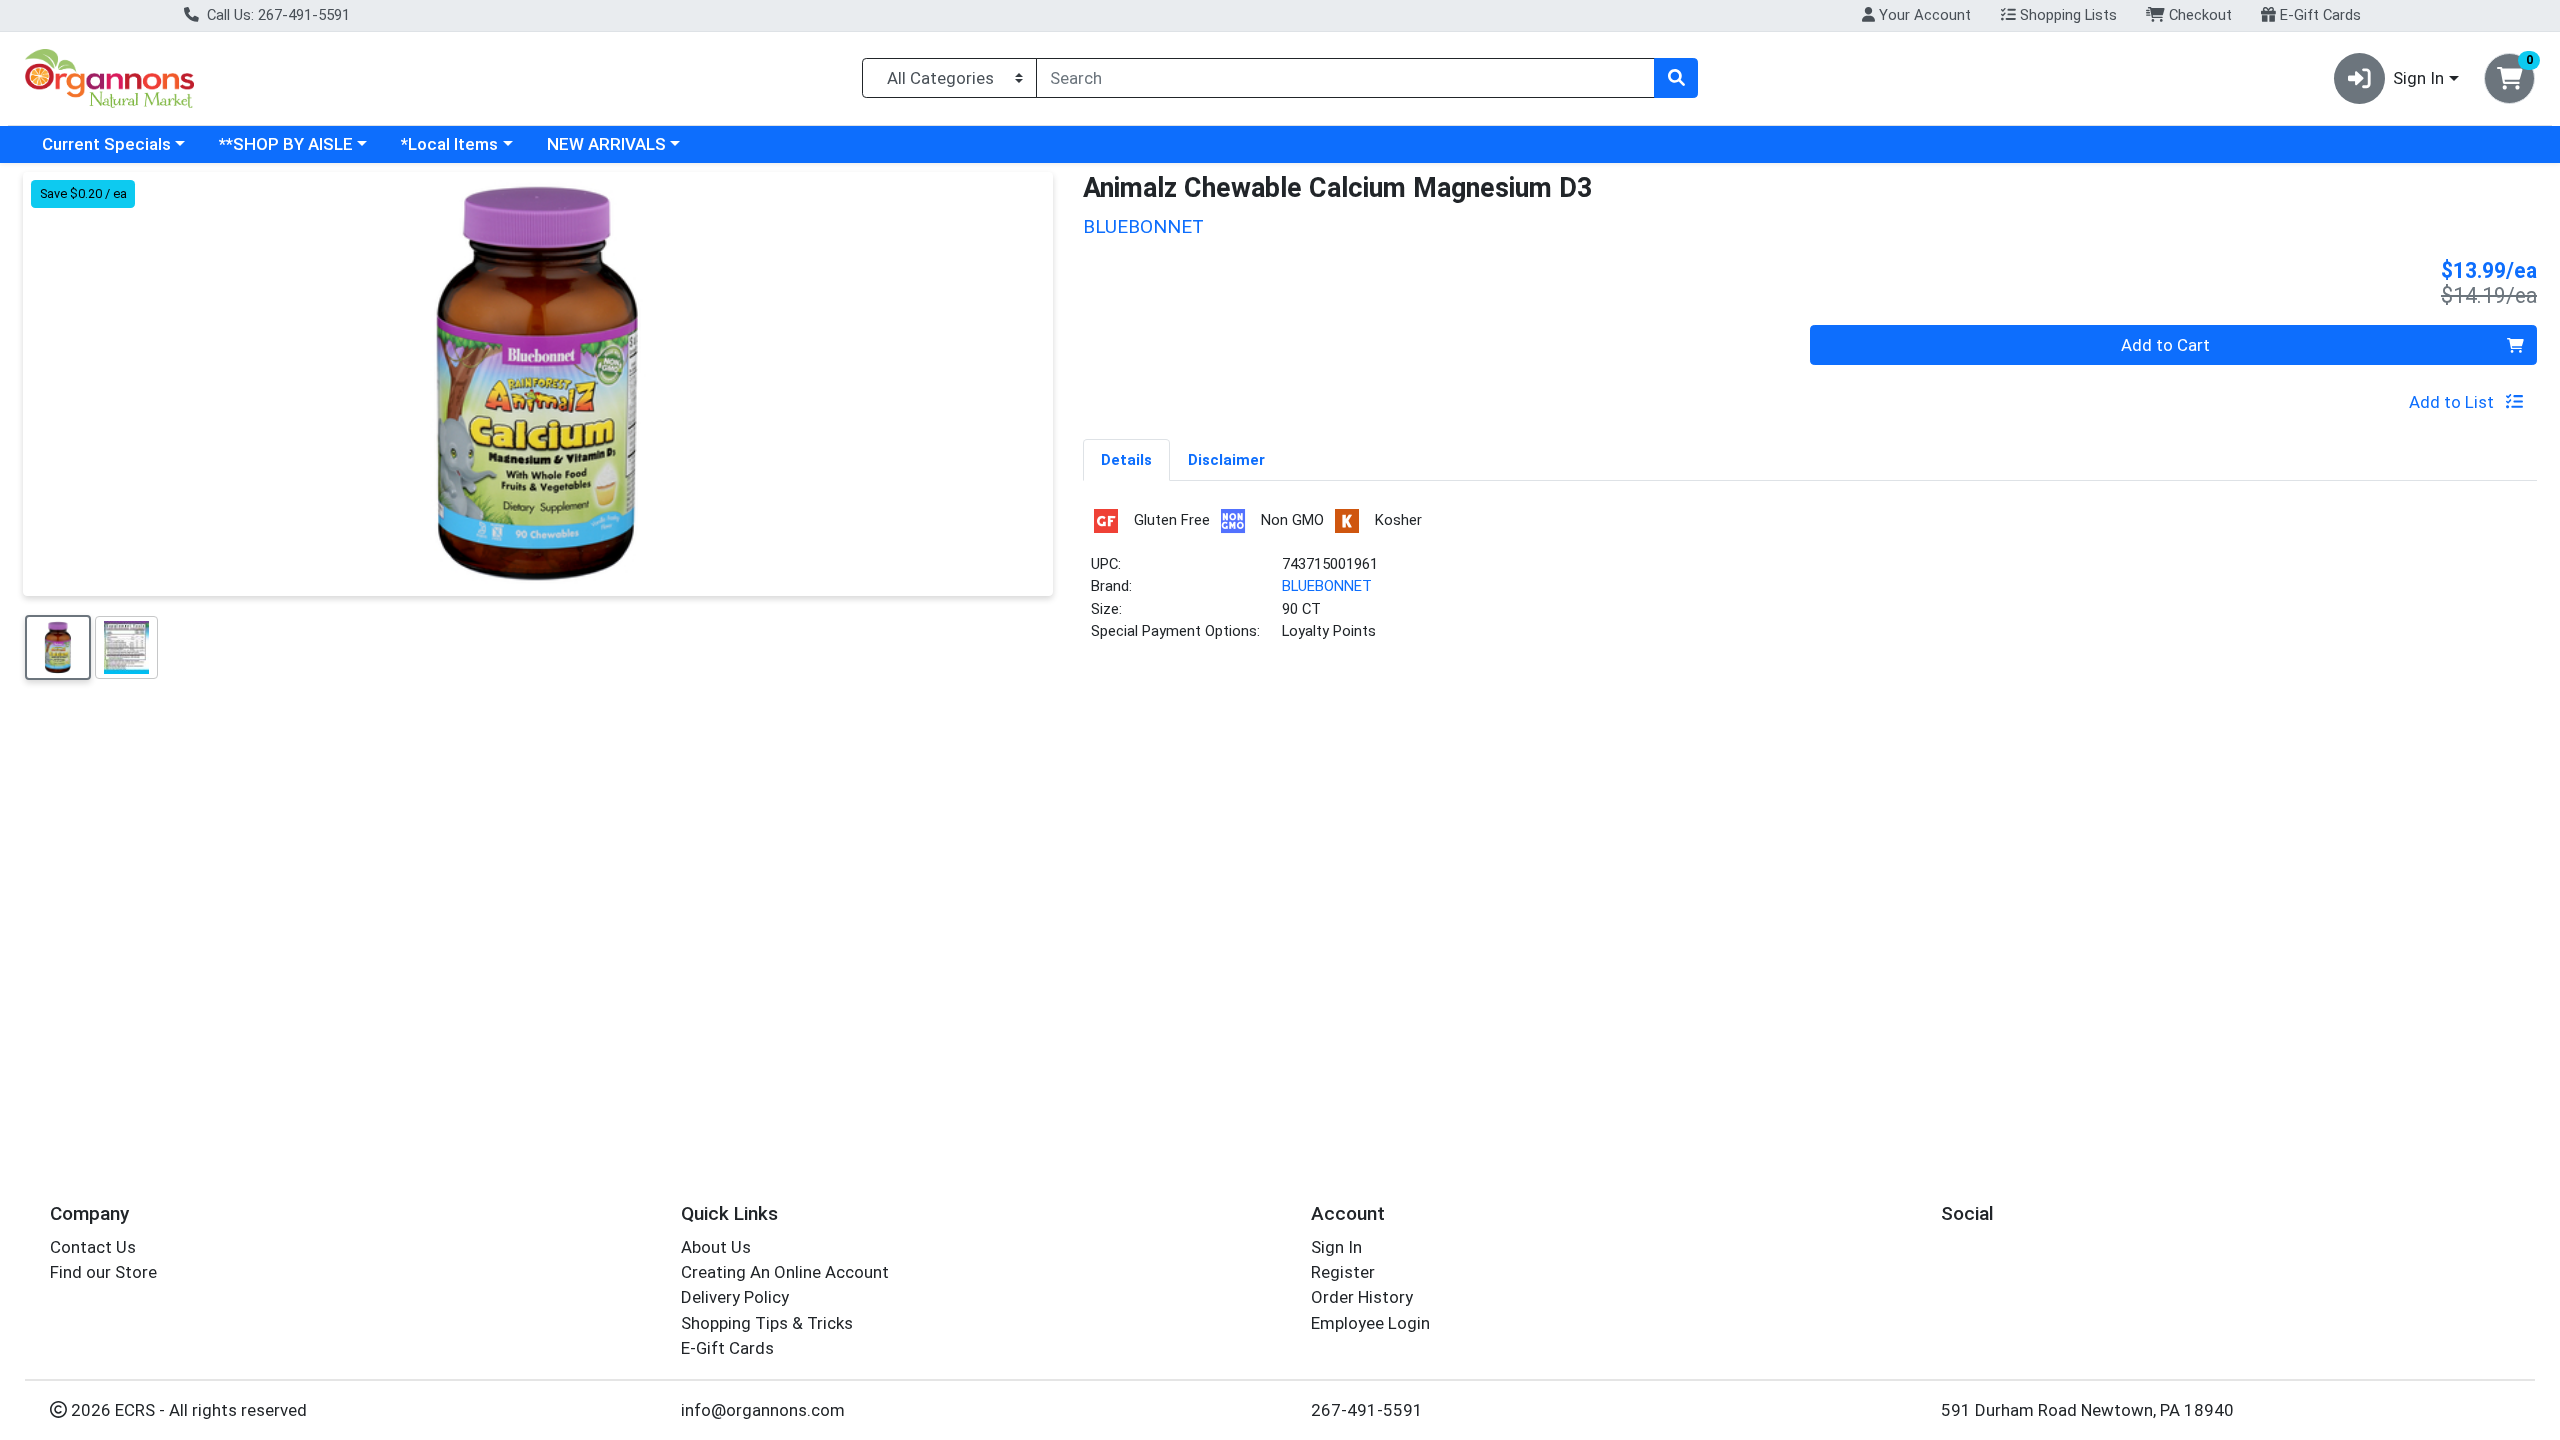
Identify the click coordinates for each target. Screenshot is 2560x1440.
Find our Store (103, 1272)
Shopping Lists (2066, 15)
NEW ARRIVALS (606, 144)
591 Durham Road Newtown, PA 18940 (2087, 1410)
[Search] (1676, 78)
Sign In (1336, 1247)
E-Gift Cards (2318, 15)
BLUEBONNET (1327, 586)
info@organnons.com (763, 1410)
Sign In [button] (2418, 78)
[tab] (1126, 459)
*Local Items (449, 144)
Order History (1362, 1297)
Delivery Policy (735, 1297)
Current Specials (106, 144)
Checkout (2198, 15)
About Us (716, 1247)
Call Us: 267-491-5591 (276, 15)
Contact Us (93, 1247)
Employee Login (1370, 1323)
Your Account (1923, 15)
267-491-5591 (1367, 1410)
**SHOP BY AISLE (286, 144)
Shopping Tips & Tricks (767, 1323)
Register (1343, 1272)
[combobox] (1345, 78)
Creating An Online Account (785, 1272)
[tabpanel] (1810, 582)
